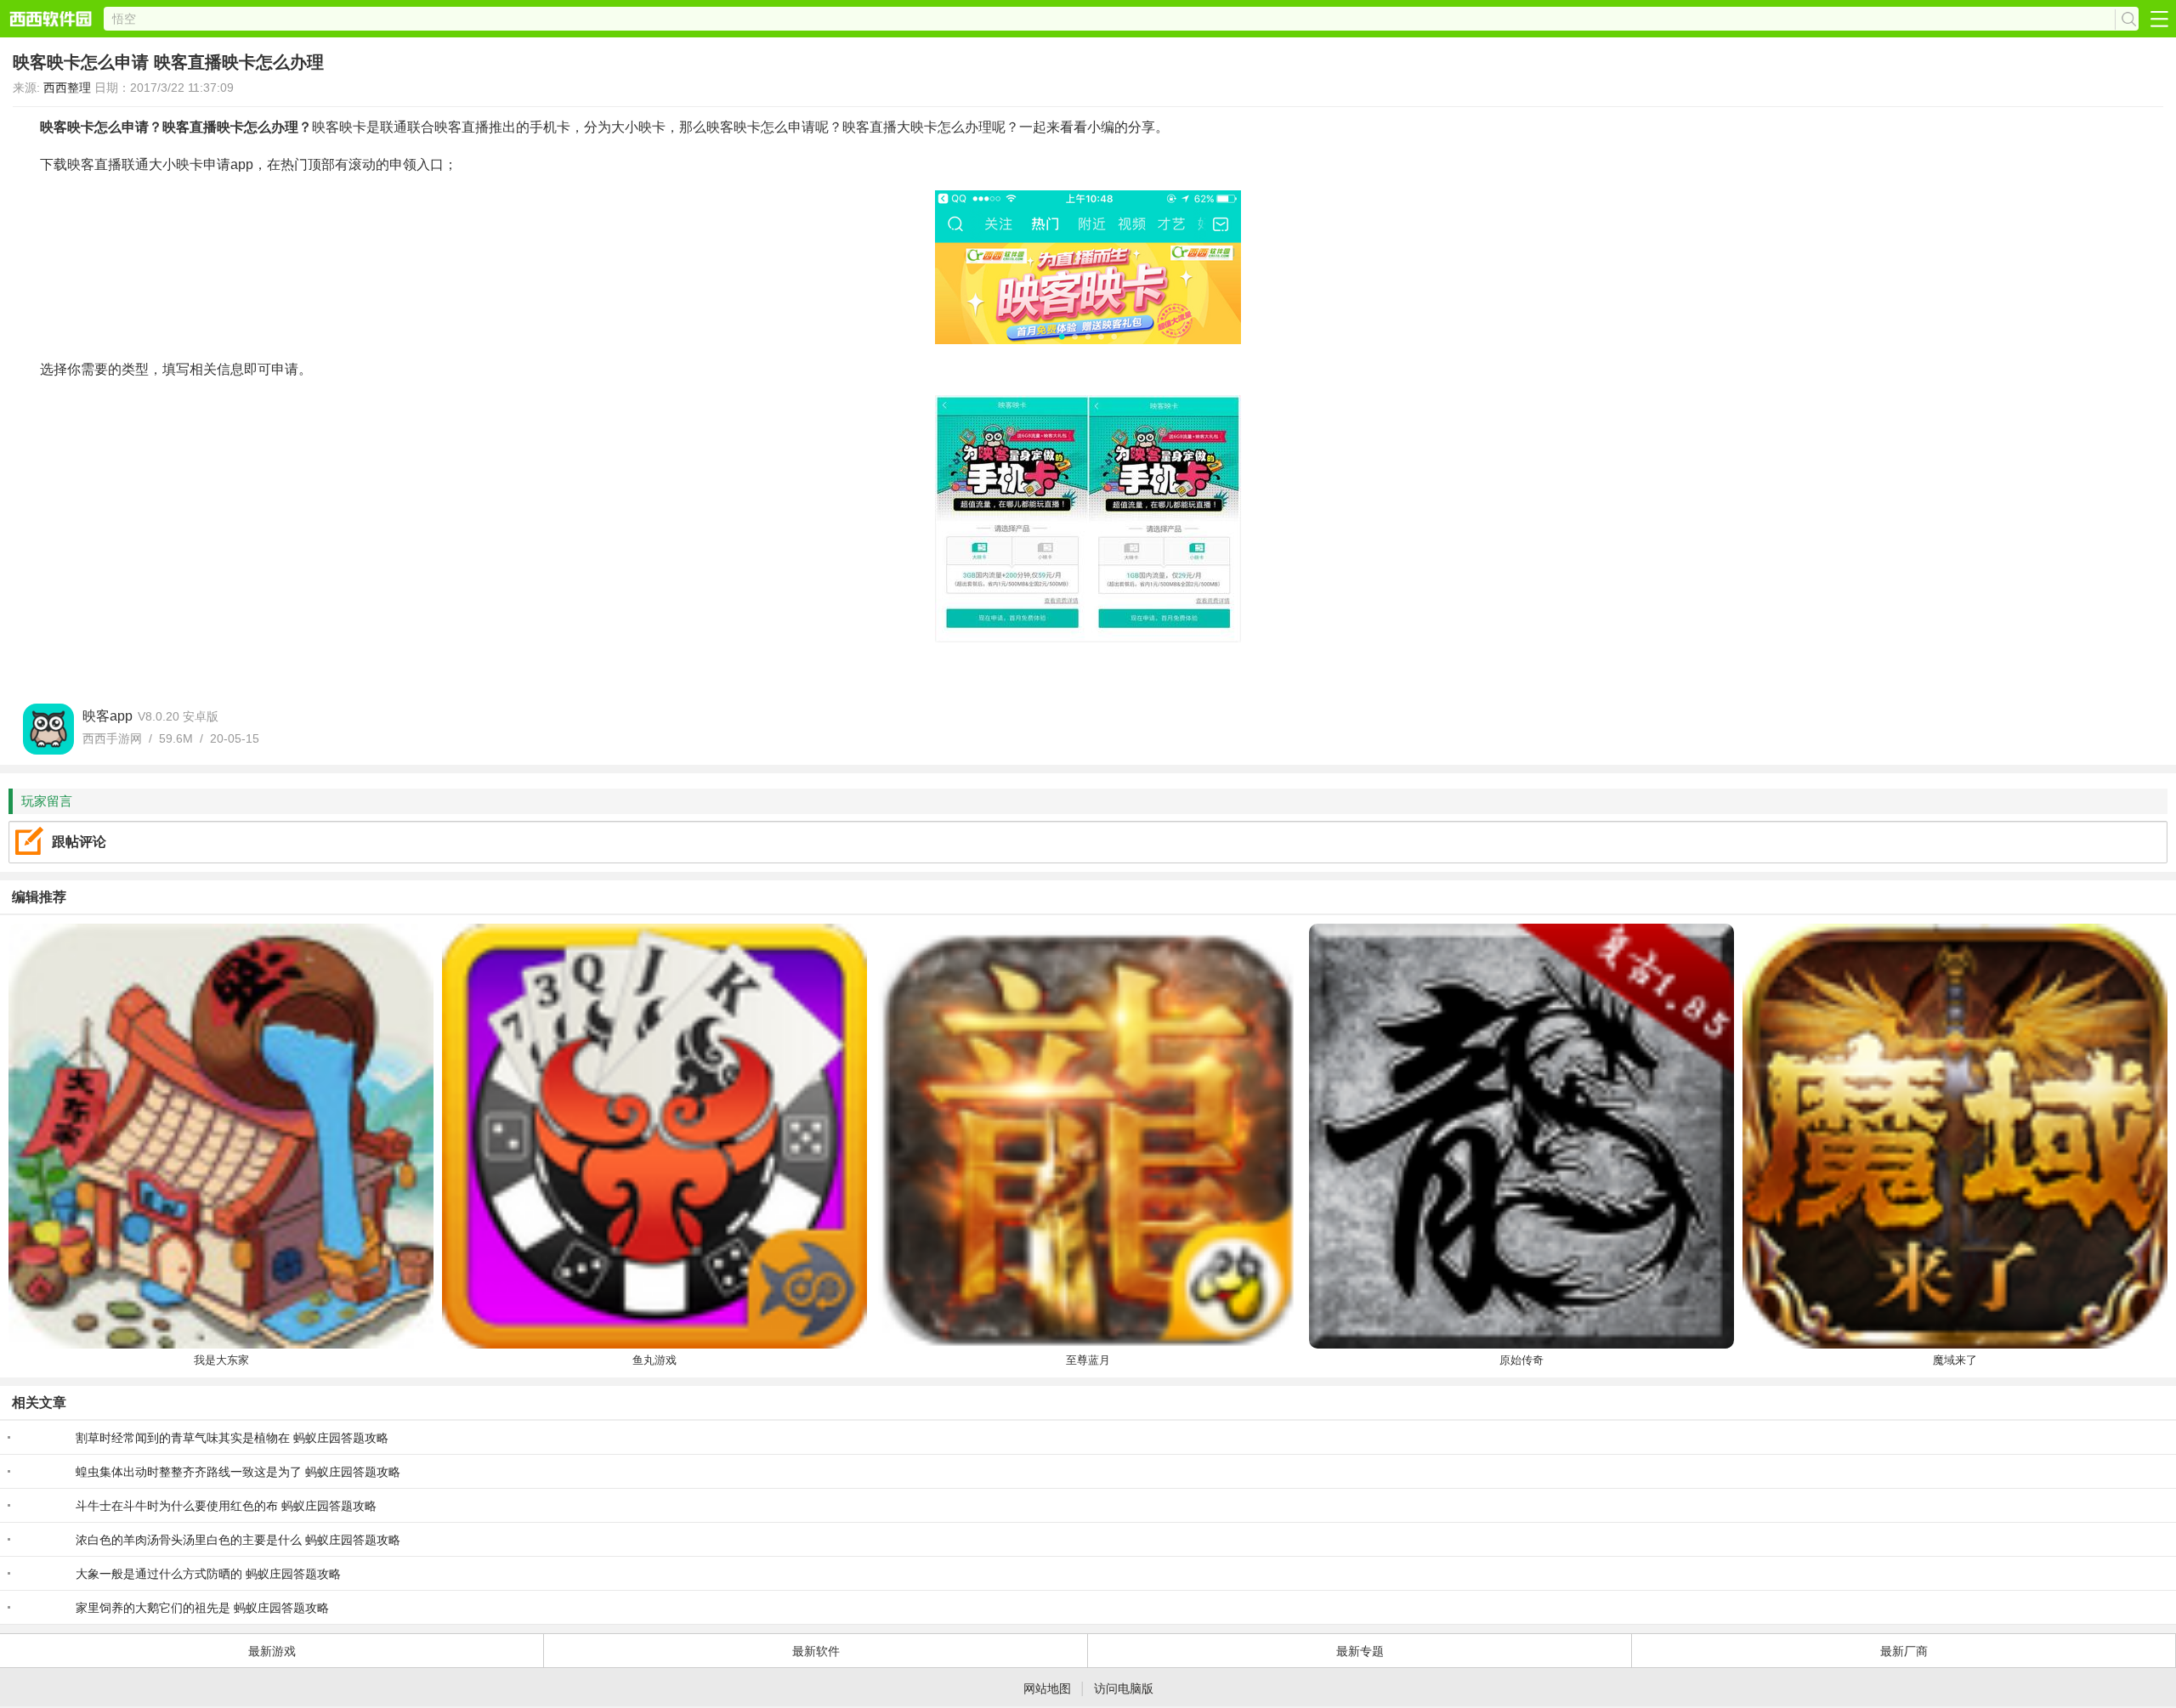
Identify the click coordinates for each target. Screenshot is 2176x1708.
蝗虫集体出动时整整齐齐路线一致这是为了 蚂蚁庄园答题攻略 (238, 1472)
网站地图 (1047, 1688)
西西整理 (67, 88)
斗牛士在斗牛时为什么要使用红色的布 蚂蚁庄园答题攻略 (226, 1506)
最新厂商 (1904, 1651)
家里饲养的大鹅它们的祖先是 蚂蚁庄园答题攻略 (202, 1608)
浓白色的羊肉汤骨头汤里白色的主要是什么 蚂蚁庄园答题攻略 (238, 1540)
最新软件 (816, 1651)
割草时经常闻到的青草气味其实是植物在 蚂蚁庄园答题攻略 (232, 1438)
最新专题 (1360, 1651)
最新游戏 (272, 1651)
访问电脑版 (1124, 1688)
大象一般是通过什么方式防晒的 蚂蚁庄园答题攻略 (208, 1574)
